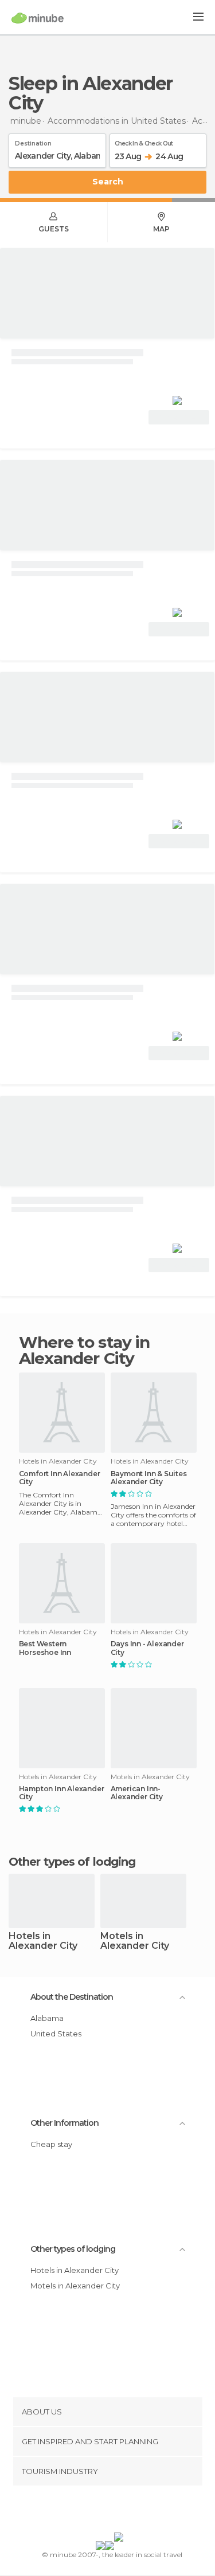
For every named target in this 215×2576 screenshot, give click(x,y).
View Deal (179, 417)
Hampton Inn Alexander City (62, 1793)
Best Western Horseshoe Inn (45, 1648)
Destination (33, 141)
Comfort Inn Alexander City (60, 1478)
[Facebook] (89, 2511)
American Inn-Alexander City (137, 1793)
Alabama (47, 2018)
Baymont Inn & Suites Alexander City (149, 1478)
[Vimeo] (119, 2511)
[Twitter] (104, 2511)
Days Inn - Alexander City (147, 1648)
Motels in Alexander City (135, 1941)
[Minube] (38, 18)
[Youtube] (134, 2511)
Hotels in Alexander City (43, 1941)
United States (56, 2034)
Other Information (64, 2123)
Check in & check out (144, 141)
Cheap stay (51, 2144)
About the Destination (72, 1997)
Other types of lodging (73, 2249)
